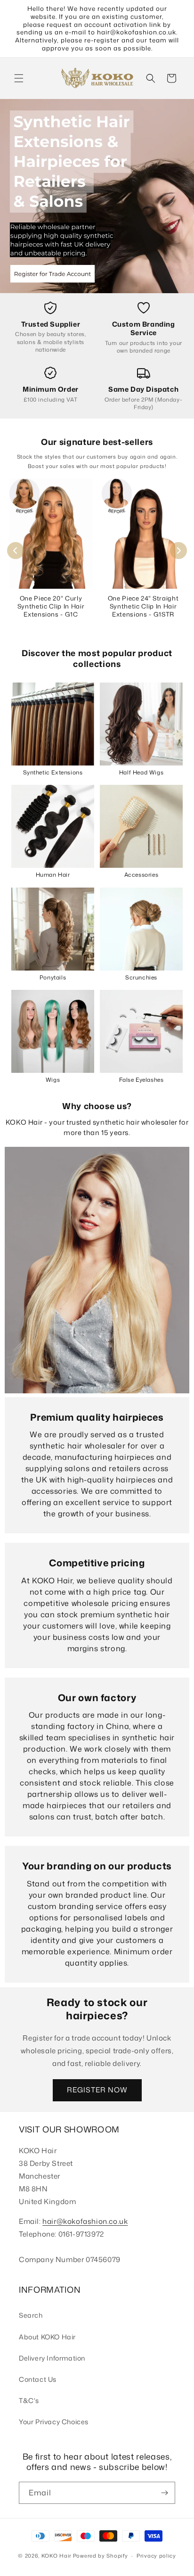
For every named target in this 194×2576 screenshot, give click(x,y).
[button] (19, 78)
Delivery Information (52, 2358)
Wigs (53, 1080)
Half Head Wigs (141, 772)
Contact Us (38, 2379)
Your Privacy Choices (54, 2422)
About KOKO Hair (47, 2337)
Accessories (141, 875)
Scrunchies (141, 977)
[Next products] (178, 551)
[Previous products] (16, 551)
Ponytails (53, 977)
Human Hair (53, 875)
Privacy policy (156, 2556)
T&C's (29, 2400)
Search (31, 2315)
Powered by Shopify (101, 2556)
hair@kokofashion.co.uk (85, 2221)
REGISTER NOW (97, 2090)
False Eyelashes (141, 1080)
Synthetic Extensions (53, 772)
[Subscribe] (164, 2493)
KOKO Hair (57, 2556)
